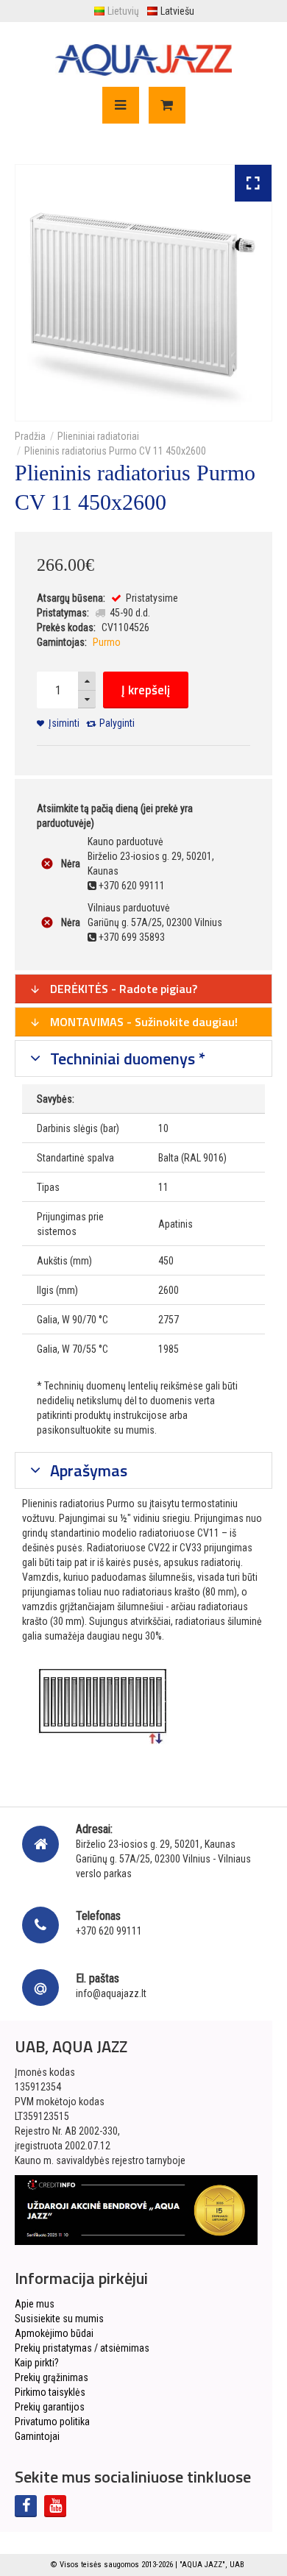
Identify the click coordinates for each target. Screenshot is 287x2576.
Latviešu (177, 11)
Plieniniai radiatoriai (98, 436)
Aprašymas (87, 1470)
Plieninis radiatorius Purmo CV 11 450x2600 (115, 451)
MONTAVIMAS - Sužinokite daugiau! (142, 1022)
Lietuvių (123, 11)
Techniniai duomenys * (126, 1058)
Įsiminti (64, 723)
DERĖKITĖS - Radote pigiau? (122, 989)
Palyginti (117, 723)
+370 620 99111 (109, 1931)
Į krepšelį (146, 690)
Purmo (107, 642)
